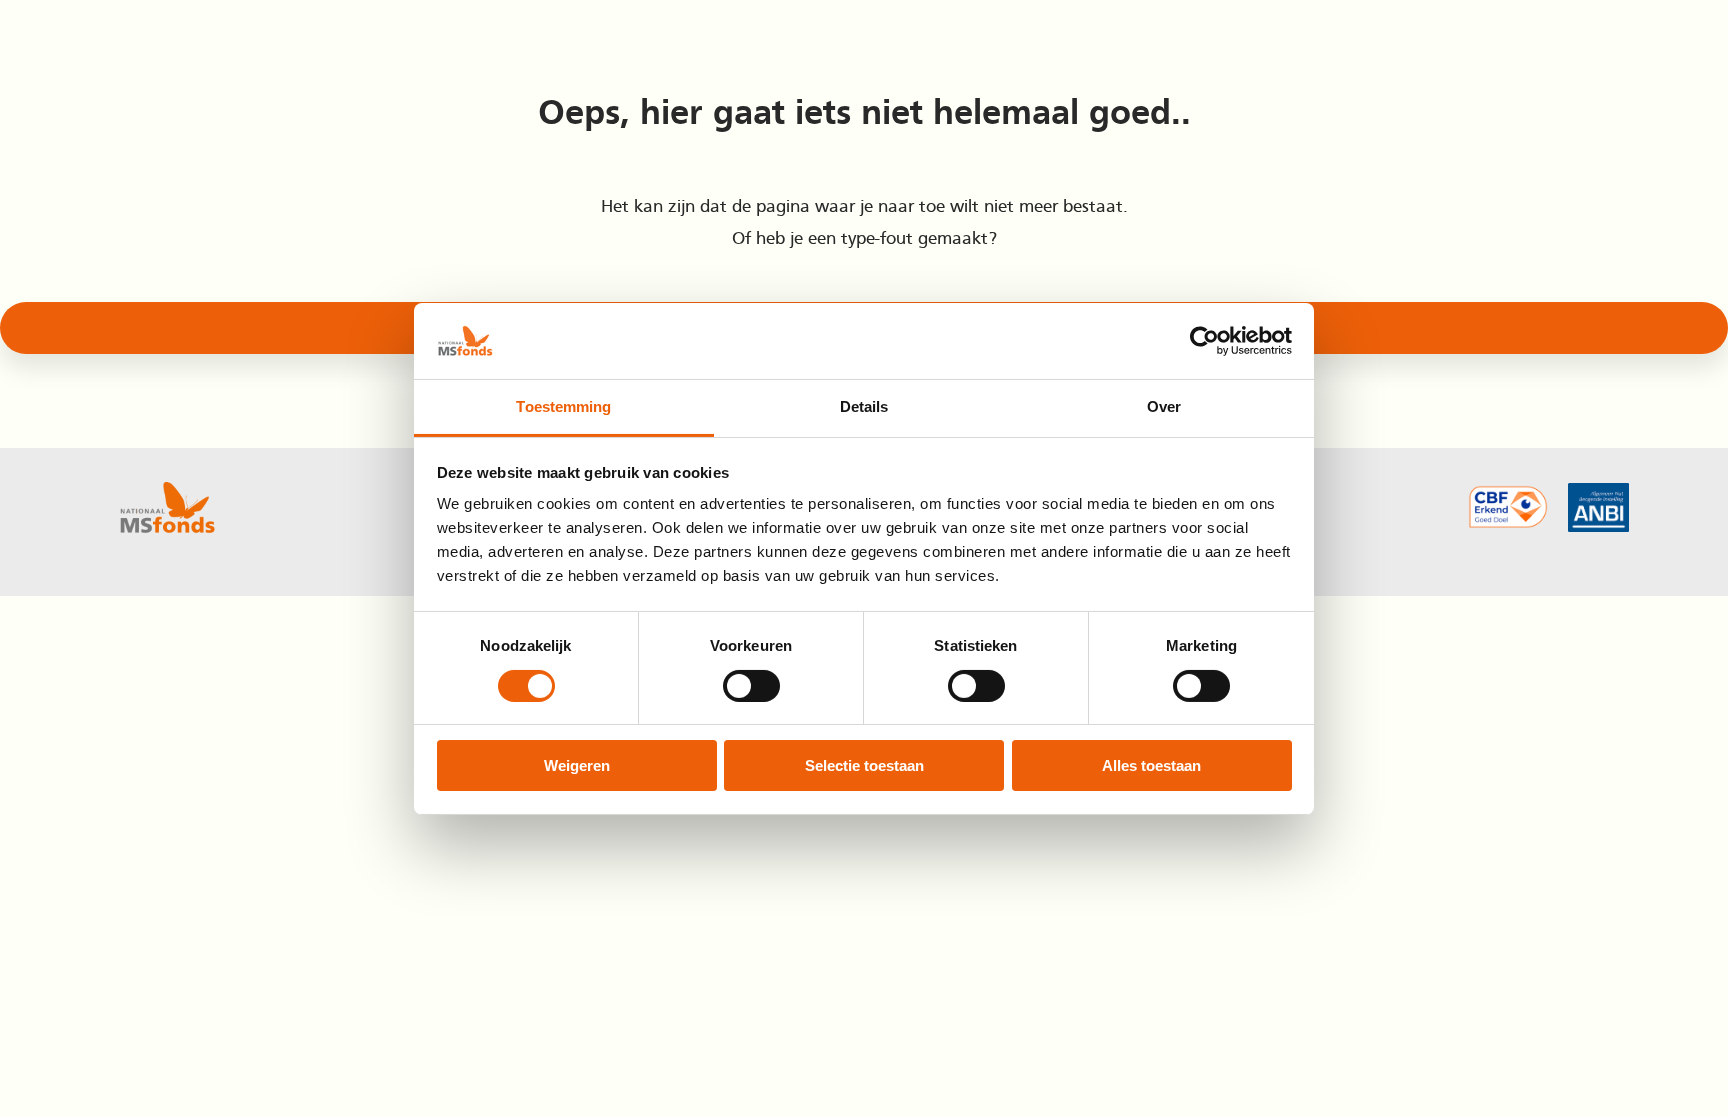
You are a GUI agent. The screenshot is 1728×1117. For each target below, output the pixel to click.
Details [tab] (864, 406)
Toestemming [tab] (563, 406)
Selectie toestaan (864, 765)
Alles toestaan (1151, 765)
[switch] (751, 686)
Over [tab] (1164, 406)
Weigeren (577, 765)
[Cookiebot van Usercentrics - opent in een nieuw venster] (1204, 341)
